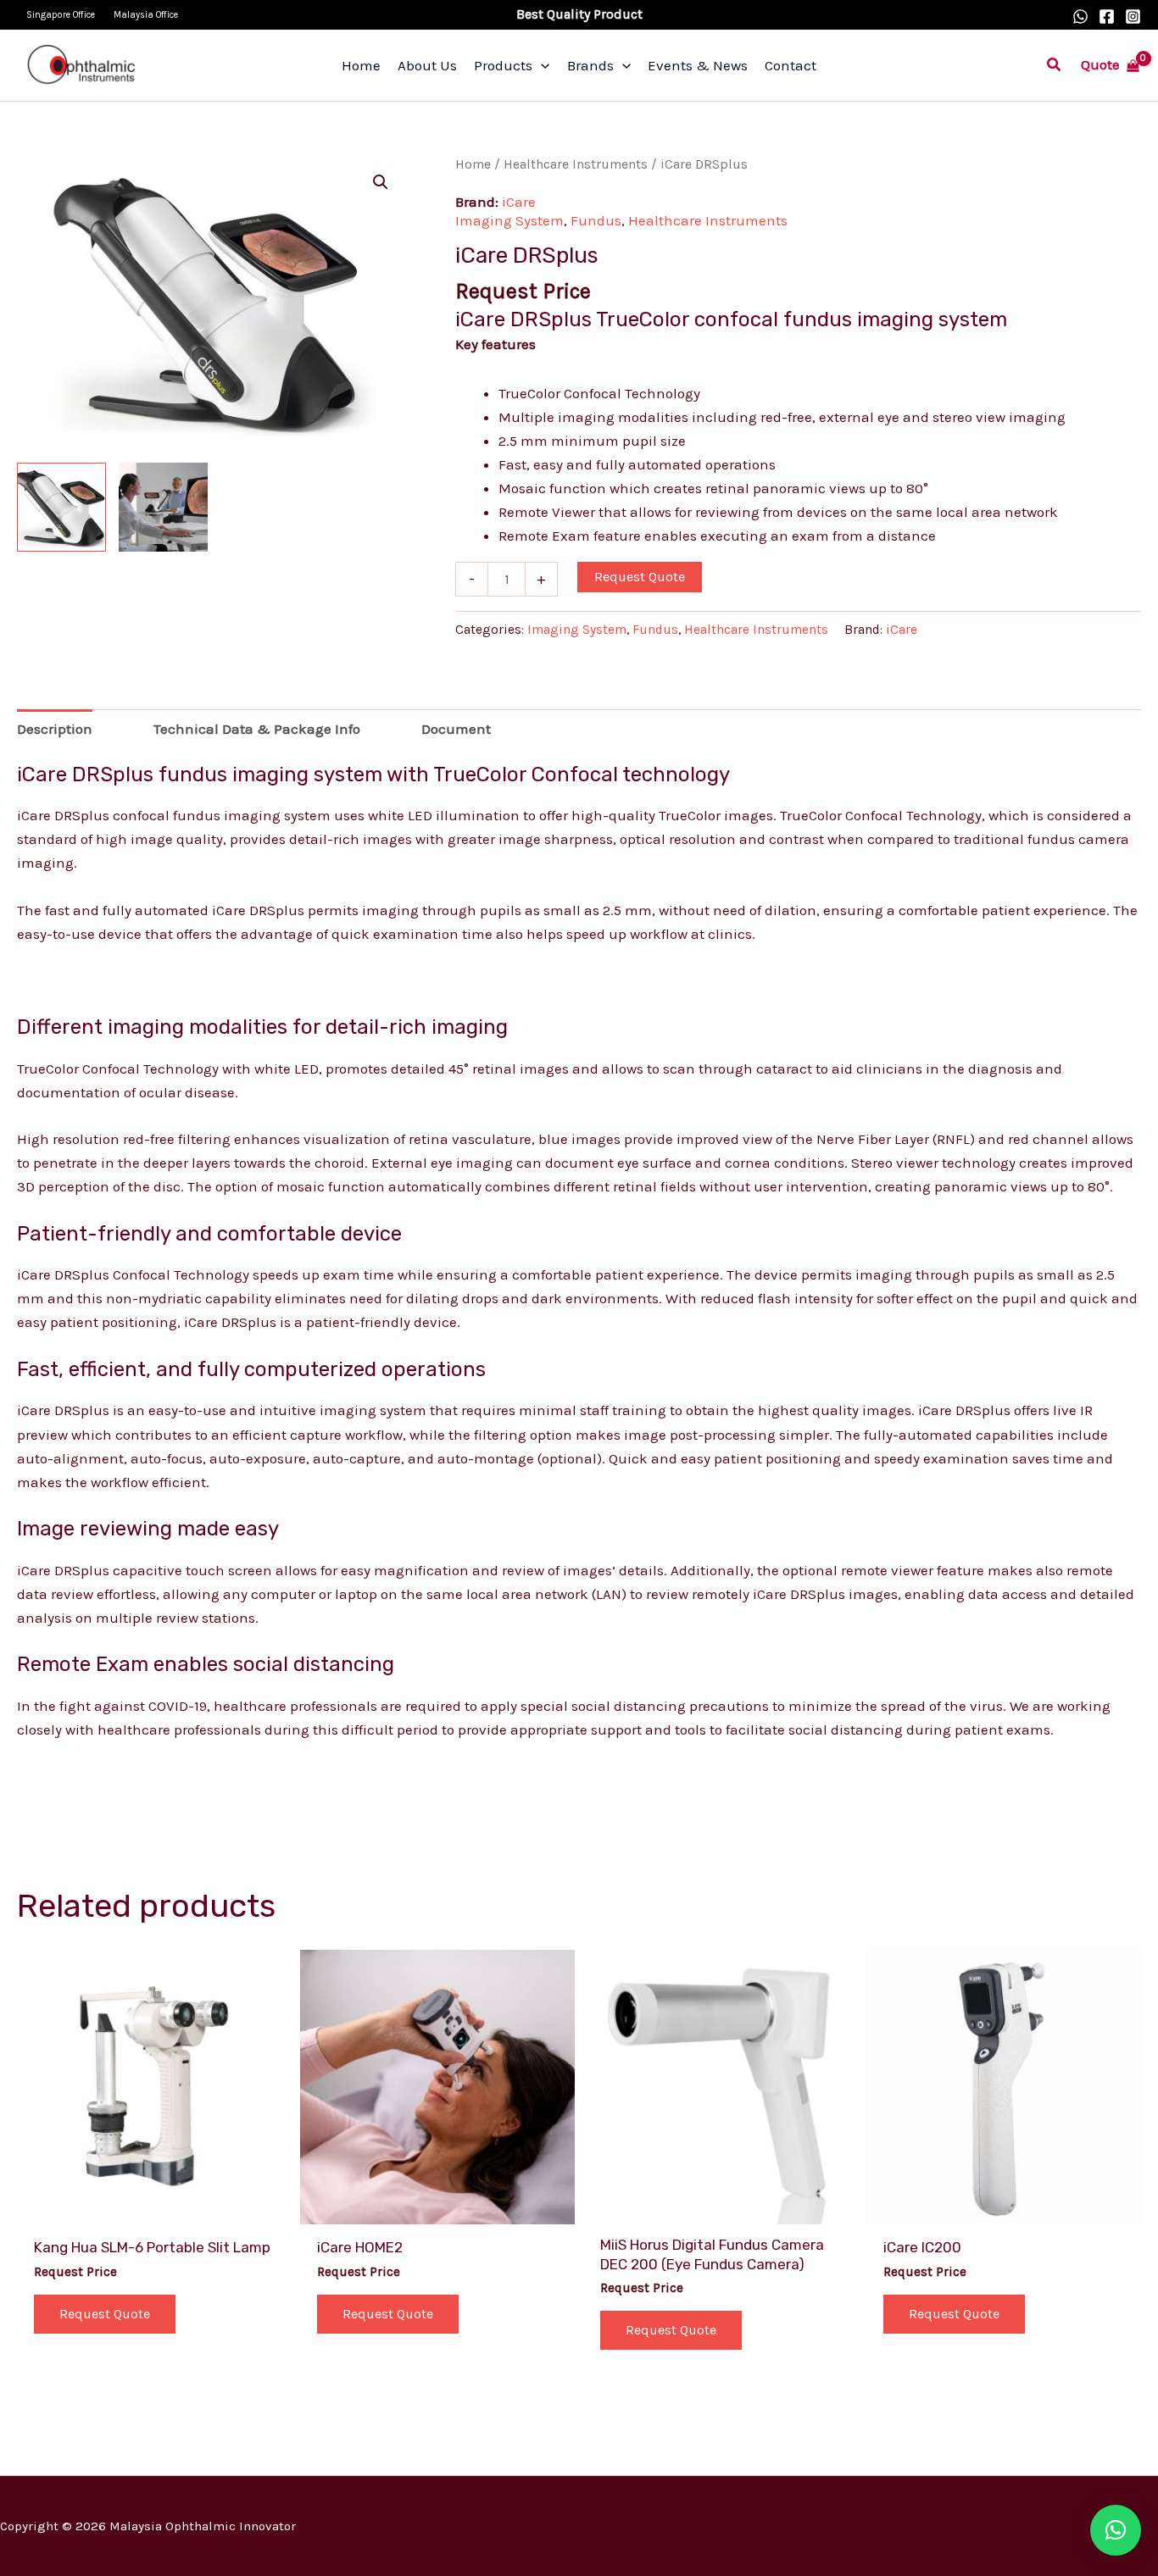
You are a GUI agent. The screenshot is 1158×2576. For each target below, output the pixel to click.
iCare (519, 202)
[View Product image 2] (163, 507)
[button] (1055, 65)
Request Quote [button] (105, 2314)
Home (473, 164)
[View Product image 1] (61, 507)
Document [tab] (456, 729)
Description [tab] (55, 729)
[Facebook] (1107, 17)
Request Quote (640, 577)
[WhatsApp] (1080, 17)
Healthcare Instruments (576, 164)
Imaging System (509, 220)
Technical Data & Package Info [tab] (257, 729)
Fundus (596, 220)
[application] (541, 65)
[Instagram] (1133, 17)
